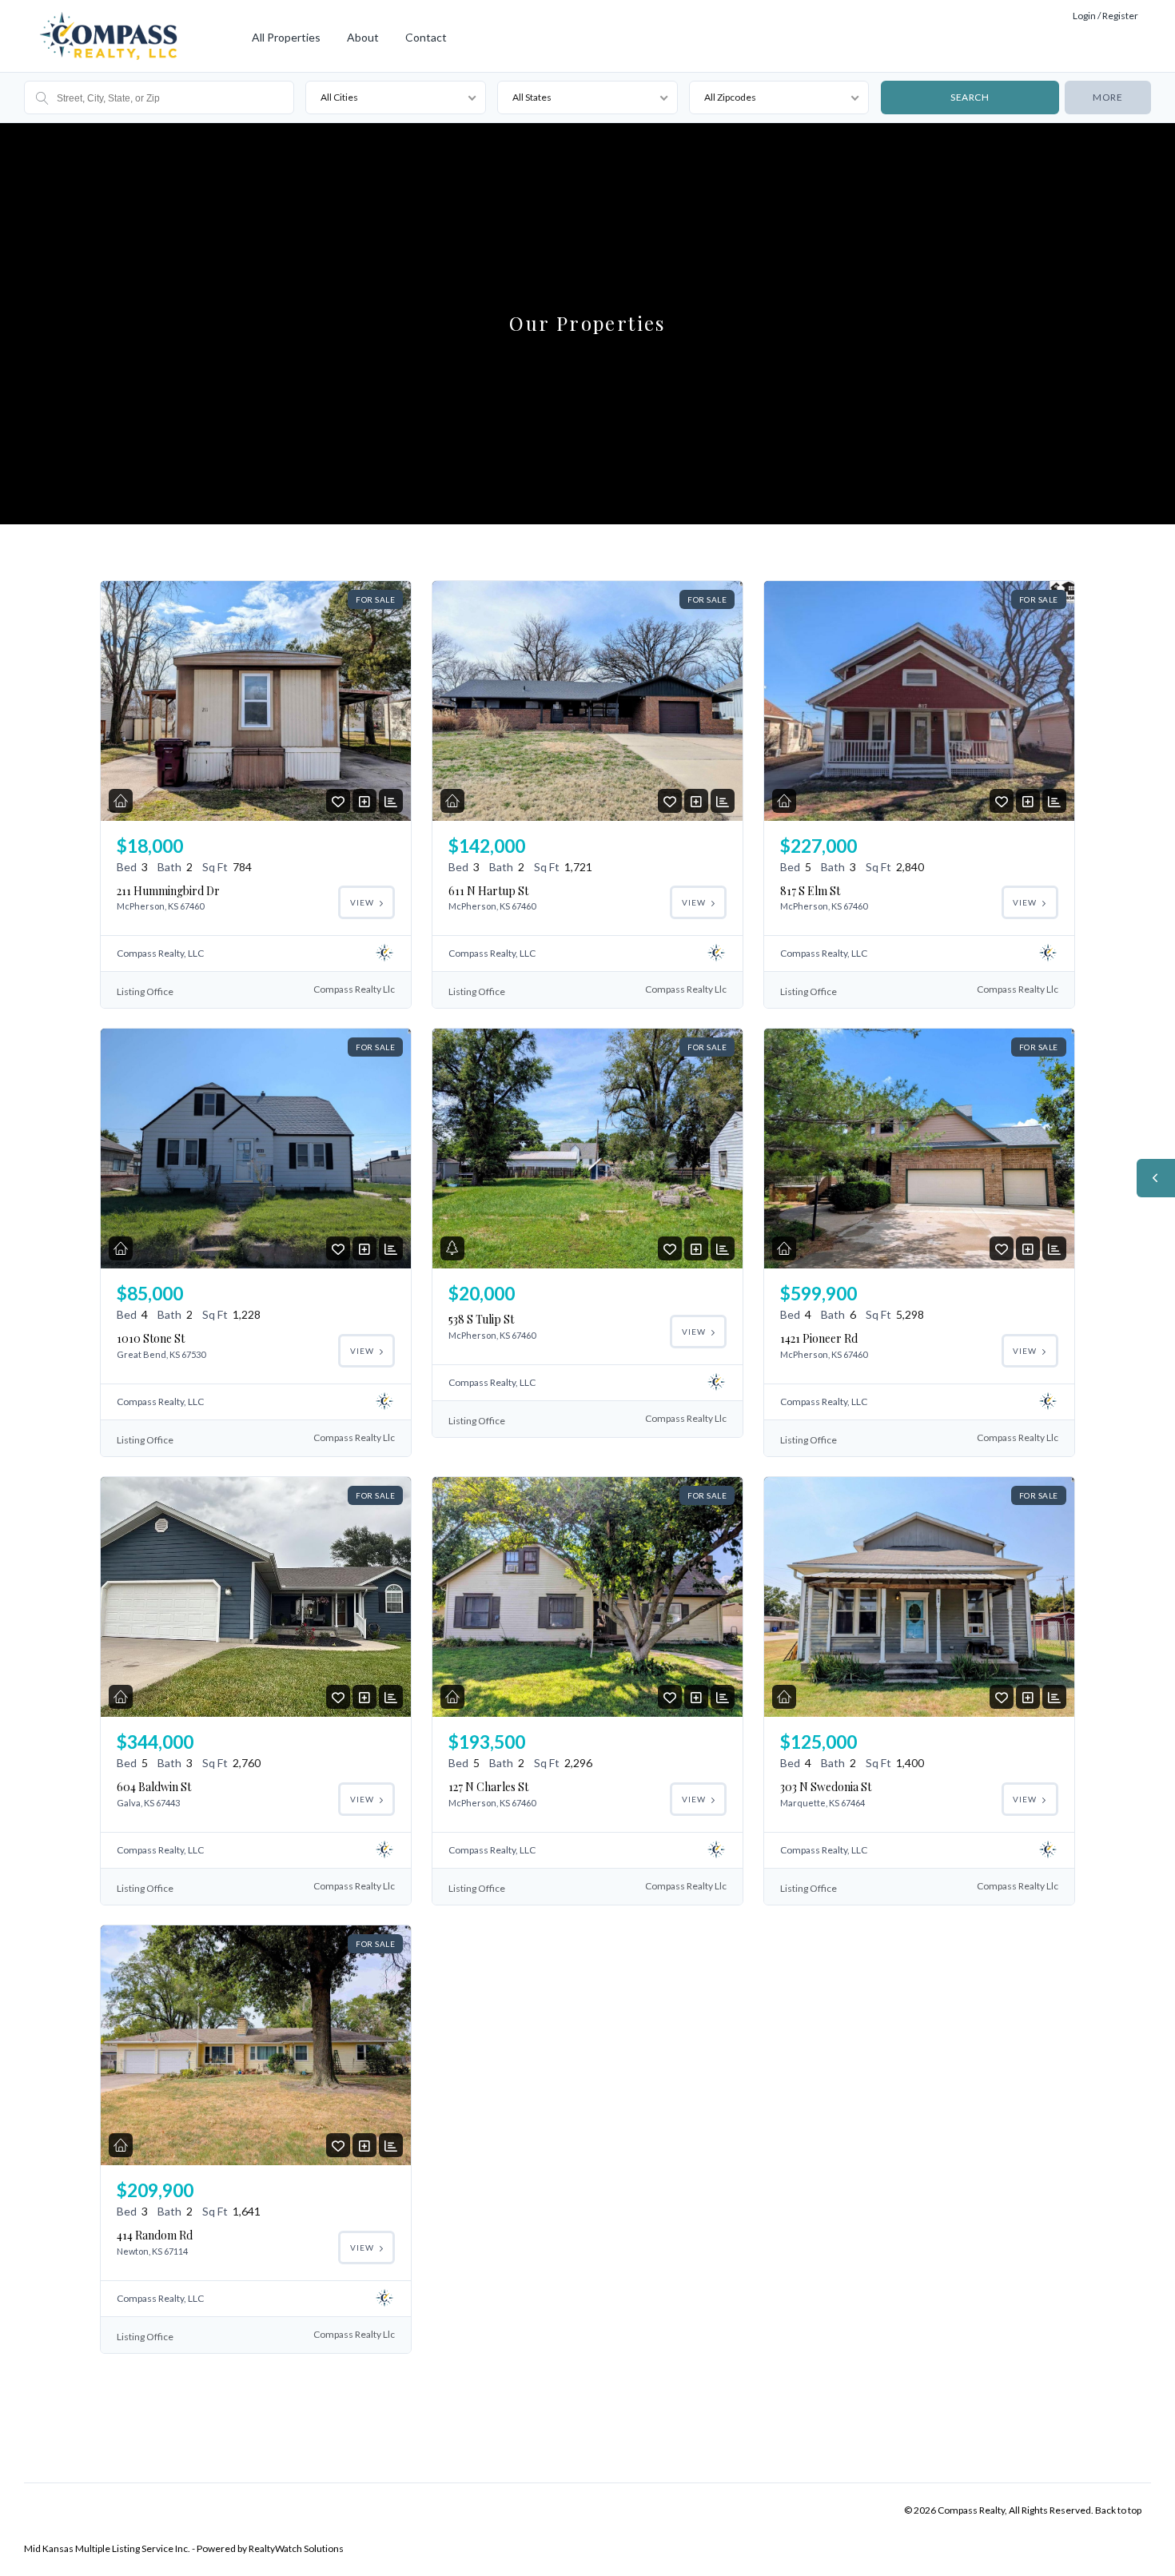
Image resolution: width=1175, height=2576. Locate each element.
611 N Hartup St (488, 891)
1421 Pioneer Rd (819, 1338)
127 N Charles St (488, 1787)
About (363, 37)
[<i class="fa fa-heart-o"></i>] (338, 801)
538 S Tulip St (481, 1319)
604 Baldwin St (154, 1787)
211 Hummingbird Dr (168, 891)
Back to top (1118, 2510)
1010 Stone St (151, 1338)
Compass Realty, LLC (160, 953)
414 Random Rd (155, 2235)
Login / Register (1105, 16)
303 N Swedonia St (826, 1787)
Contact (426, 37)
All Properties (286, 37)
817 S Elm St (810, 891)
